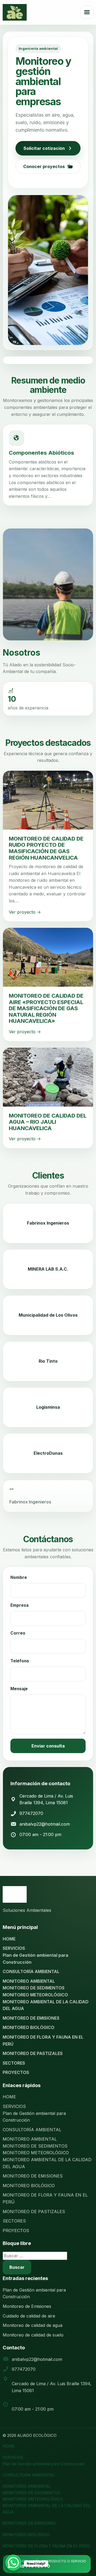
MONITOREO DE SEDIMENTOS (34, 1988)
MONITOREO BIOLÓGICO (29, 2027)
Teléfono (20, 1661)
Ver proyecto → (25, 912)
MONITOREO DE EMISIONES (31, 2018)
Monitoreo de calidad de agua (33, 2325)
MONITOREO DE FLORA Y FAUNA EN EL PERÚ (46, 2546)
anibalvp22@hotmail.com (45, 1824)
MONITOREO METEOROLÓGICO (35, 1995)
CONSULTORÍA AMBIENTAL (31, 1971)
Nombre (19, 1577)
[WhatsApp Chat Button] (13, 2563)
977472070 (31, 1813)
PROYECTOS (16, 2072)
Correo (18, 1633)
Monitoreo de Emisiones (27, 2306)
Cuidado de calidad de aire (29, 2316)
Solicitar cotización (44, 148)
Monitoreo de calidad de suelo (33, 2335)
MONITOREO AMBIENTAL (29, 1981)
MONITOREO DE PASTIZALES (33, 2053)
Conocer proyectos (44, 166)
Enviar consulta (48, 1746)
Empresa (19, 1605)
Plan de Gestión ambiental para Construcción (44, 2464)
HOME (9, 1939)
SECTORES (14, 2063)
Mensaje (19, 1689)
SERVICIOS (14, 1948)
